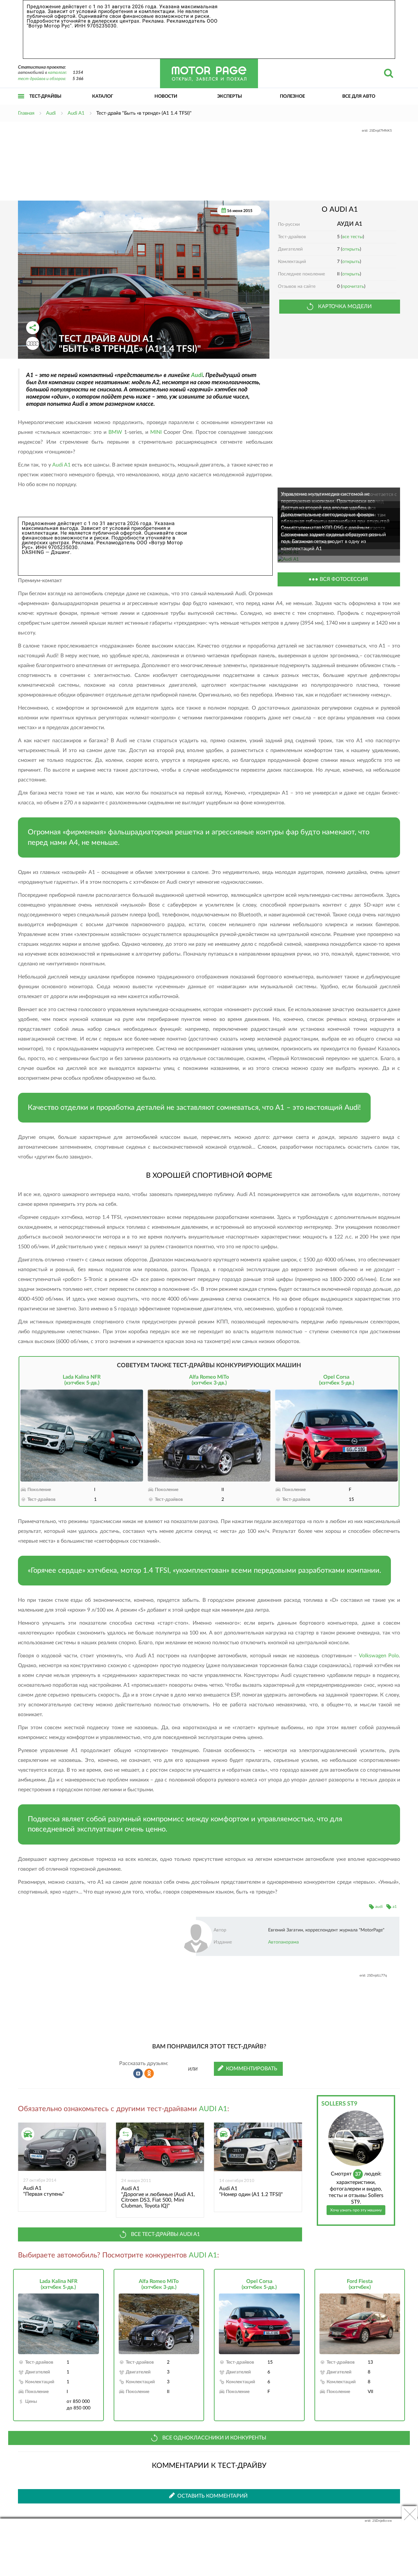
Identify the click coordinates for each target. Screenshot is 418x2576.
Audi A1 (61, 465)
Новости (166, 96)
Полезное (292, 96)
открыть (351, 249)
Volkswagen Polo (379, 1656)
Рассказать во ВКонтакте (138, 2074)
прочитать (353, 287)
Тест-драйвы (45, 96)
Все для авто (359, 96)
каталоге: (57, 73)
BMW (115, 432)
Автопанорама (283, 1942)
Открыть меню (21, 103)
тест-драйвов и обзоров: (42, 79)
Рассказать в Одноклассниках (149, 2074)
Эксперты (230, 96)
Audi (197, 375)
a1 (395, 1907)
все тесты (353, 237)
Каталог (103, 96)
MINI (156, 432)
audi (379, 1907)
